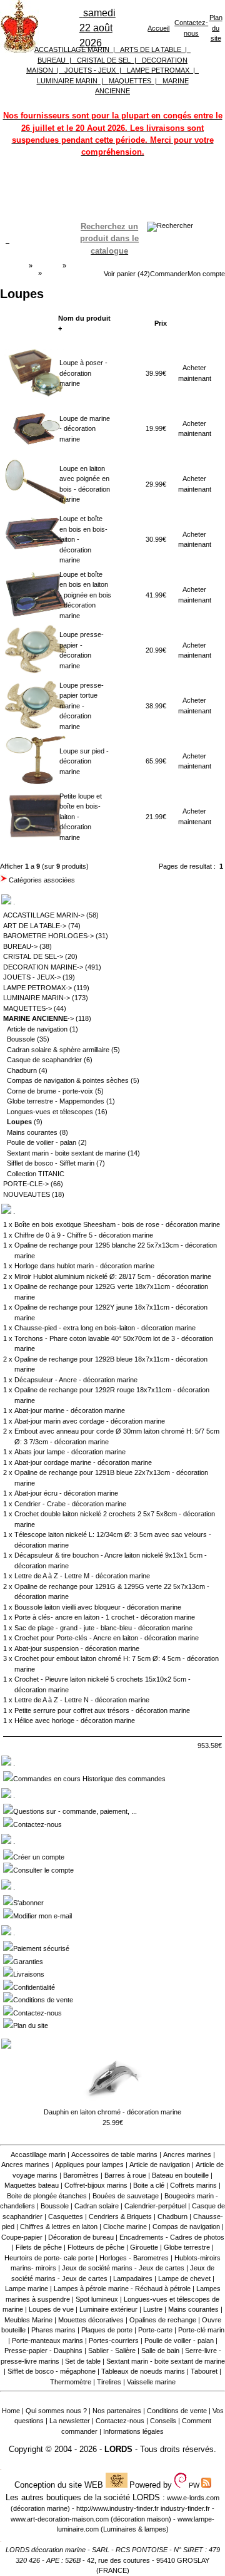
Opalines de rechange (163, 2320)
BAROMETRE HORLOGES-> (48, 936)
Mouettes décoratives (91, 2320)
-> (38, 1018)
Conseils (163, 2421)
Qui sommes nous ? (56, 2411)
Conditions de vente (43, 2000)
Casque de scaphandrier (44, 1060)
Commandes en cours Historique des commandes (89, 1779)
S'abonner (28, 1903)
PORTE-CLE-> (26, 1184)
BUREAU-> (20, 946)
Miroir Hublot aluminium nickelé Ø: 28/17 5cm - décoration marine (113, 1276)
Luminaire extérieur (108, 2309)
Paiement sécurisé (41, 1948)
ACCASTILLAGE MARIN (72, 49)
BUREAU (52, 60)
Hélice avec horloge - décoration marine (75, 1720)
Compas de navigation (186, 2227)
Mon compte (206, 274)
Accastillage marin (38, 2154)
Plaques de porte (107, 2330)
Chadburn (22, 1070)
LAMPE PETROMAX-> (37, 988)
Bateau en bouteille (180, 2175)
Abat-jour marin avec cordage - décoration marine (90, 1421)
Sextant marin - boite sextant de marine (66, 1153)
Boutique (47, 266)
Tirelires (109, 2382)
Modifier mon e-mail (42, 1916)
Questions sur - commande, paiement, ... (75, 1811)
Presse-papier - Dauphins (43, 2351)
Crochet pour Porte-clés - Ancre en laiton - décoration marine (107, 1638)
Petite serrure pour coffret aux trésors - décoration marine (102, 1710)
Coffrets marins (193, 2185)
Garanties (28, 1962)
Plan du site (216, 28)
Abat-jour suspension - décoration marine (77, 1648)
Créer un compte (39, 1857)
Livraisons (29, 1974)
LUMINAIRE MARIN (67, 81)
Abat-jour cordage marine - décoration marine (83, 1462)
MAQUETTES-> (27, 1008)
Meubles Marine (28, 2320)
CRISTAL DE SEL (104, 60)
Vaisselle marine (151, 2382)
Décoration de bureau (81, 2237)
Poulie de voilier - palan (42, 1142)
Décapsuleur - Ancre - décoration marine (76, 1380)
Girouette (144, 2247)
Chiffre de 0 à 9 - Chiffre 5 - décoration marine (84, 1235)
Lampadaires (133, 2279)
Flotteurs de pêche (96, 2247)
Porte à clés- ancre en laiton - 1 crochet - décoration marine (105, 1617)
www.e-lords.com (193, 2498)
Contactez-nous (37, 1824)
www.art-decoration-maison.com (60, 2519)
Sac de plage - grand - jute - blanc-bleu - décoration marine (103, 1628)
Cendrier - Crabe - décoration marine (70, 1504)
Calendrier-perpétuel (155, 2206)
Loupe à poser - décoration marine (83, 373)
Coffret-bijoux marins (96, 2185)
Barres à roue (125, 2175)
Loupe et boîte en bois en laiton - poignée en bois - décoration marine (85, 595)
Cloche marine (125, 2227)
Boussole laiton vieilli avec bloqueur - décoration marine (98, 1607)
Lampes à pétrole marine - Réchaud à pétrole (122, 2289)
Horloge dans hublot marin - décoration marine (84, 1266)
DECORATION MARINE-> (43, 967)
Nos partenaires (117, 2411)
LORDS (118, 2449)
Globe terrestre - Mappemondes (56, 1101)
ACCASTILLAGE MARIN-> (44, 915)
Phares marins (53, 2330)
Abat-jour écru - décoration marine (66, 1493)
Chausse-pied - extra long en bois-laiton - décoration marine (105, 1328)
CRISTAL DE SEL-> (33, 956)
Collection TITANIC (36, 1174)
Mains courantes (32, 1132)
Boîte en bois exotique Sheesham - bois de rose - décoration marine (117, 1224)
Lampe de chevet (184, 2279)
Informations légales (133, 2431)
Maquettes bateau (32, 2185)
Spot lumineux (97, 2299)
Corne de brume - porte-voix (50, 1091)
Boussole (21, 1039)
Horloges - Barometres (134, 2258)
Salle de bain (160, 2351)
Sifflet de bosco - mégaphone (52, 2371)
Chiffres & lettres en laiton (59, 2227)
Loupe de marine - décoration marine (85, 429)
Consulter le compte (43, 1870)
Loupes (55, 273)
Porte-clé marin (201, 2330)
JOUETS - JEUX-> (32, 977)
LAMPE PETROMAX (158, 70)
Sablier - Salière (112, 2351)
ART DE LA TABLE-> (35, 926)
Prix (161, 323)
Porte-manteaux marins (47, 2341)
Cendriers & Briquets (120, 2216)
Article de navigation (37, 1029)
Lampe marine (27, 2289)
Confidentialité (34, 1987)
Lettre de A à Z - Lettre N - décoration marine (82, 1700)
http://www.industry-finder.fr (117, 2508)
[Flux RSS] (170, 225)
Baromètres (81, 2175)
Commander (169, 274)
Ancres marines (187, 2154)
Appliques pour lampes (89, 2165)
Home (11, 2411)
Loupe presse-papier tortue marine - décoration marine (82, 706)
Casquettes (66, 2216)
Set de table (83, 2361)
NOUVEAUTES (27, 1194)
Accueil (158, 28)
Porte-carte (155, 2330)
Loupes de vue (51, 2309)
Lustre (153, 2309)
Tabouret (204, 2371)
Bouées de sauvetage (126, 2196)
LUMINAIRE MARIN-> (37, 998)
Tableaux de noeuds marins (143, 2371)
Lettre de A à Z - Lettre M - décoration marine (82, 1576)
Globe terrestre (187, 2247)
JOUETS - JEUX (90, 70)
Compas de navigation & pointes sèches (68, 1080)
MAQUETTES (130, 81)
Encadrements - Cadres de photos (172, 2237)
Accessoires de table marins (114, 2154)
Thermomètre (71, 2382)
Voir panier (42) (127, 274)
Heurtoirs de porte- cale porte (49, 2258)
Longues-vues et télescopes (50, 1112)
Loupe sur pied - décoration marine (84, 761)
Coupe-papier (22, 2237)
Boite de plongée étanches (47, 2196)
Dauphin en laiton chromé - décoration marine (112, 2112)
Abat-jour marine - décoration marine (70, 1410)
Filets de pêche (39, 2247)
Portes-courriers (114, 2341)
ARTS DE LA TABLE (151, 49)
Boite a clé (149, 2185)
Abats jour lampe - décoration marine (70, 1452)
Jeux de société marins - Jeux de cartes (123, 2268)
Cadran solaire (97, 2206)
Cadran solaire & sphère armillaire (58, 1050)
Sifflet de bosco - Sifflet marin (51, 1163)
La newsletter (70, 2421)
